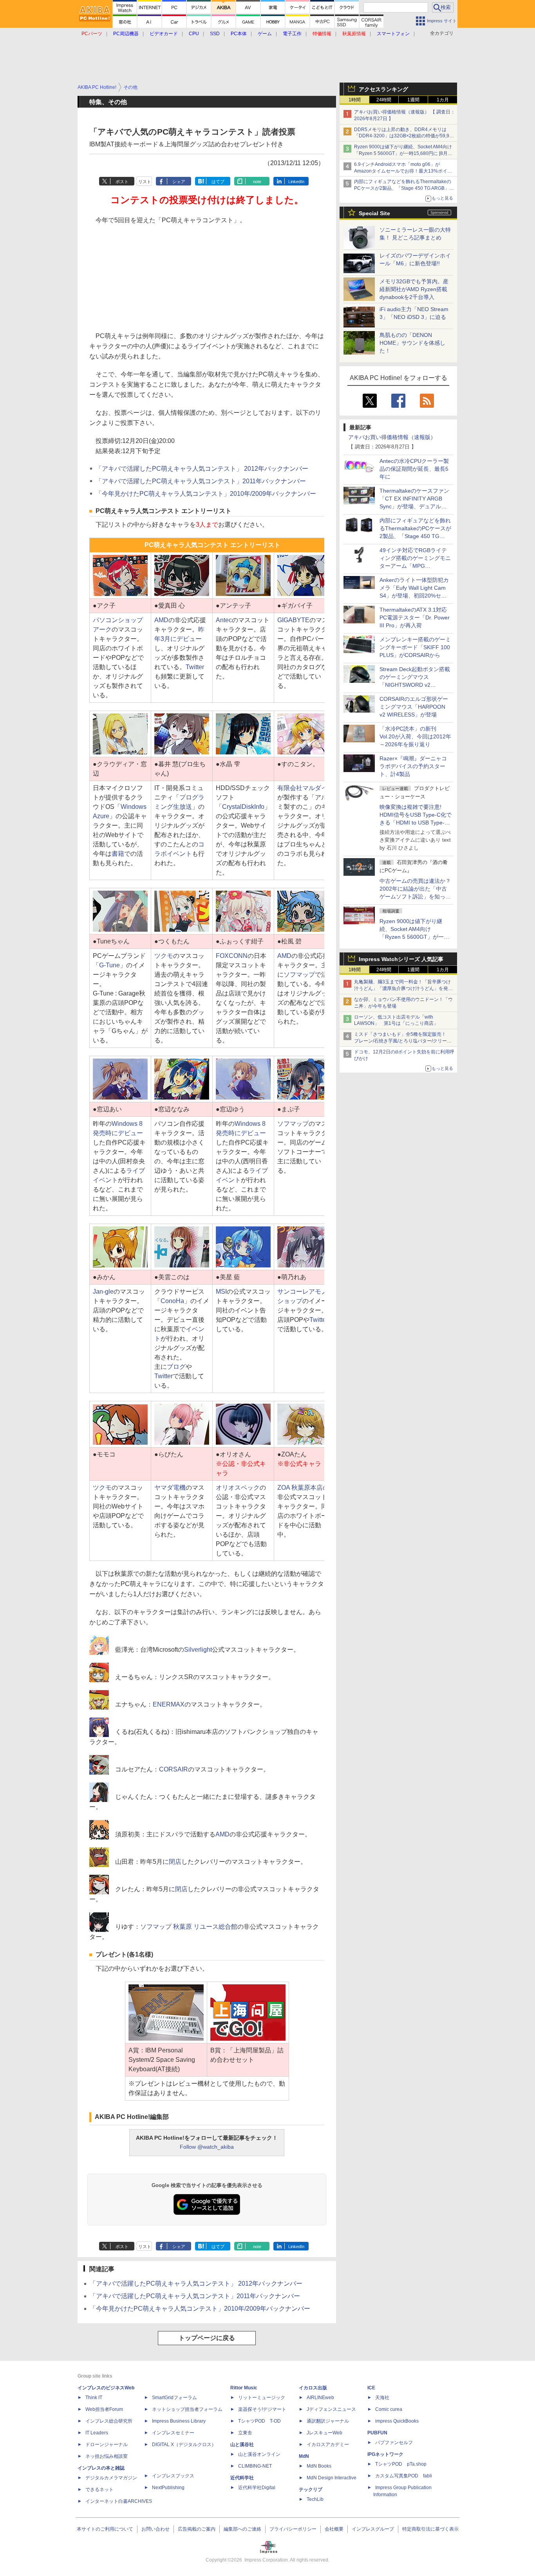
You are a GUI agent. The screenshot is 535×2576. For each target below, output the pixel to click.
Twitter (195, 667)
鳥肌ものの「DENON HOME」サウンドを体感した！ (412, 343)
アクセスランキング (383, 89)
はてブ (218, 182)
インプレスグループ (373, 2529)
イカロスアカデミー (328, 2445)
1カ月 (443, 100)
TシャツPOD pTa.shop (401, 2464)
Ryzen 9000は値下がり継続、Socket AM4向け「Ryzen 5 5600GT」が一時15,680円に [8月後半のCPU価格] (403, 153)
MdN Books (319, 2466)
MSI (221, 1292)
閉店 (175, 1862)
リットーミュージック (262, 2398)
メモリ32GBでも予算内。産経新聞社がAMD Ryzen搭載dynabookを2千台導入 (414, 289)
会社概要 (334, 2529)
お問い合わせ (155, 2529)
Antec (224, 620)
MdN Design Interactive (332, 2478)
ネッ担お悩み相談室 (107, 2456)
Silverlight (198, 1650)
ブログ (176, 1367)
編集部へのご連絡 (242, 2529)
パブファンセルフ (394, 2443)
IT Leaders (97, 2433)
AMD (161, 620)
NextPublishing (168, 2488)
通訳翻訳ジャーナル (328, 2421)
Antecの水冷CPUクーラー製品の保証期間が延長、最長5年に (414, 469)
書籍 (118, 854)
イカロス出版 (313, 2388)
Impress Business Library (179, 2421)
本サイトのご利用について (105, 2529)
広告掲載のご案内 (197, 2529)
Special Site (374, 213)
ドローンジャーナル (107, 2445)
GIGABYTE (293, 620)
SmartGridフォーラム (174, 2398)
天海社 (382, 2398)
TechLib (315, 2499)
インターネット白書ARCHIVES (119, 2501)
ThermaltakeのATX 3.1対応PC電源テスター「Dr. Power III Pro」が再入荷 (415, 617)
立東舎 (245, 2433)
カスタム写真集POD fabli (404, 2476)
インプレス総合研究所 (109, 2421)
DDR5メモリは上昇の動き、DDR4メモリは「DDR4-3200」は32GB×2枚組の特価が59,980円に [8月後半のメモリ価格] (404, 136)
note (257, 182)
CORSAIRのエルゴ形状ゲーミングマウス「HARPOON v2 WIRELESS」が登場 (414, 707)
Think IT (94, 2398)
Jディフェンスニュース (331, 2409)
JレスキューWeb (324, 2433)
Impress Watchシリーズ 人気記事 (401, 959)
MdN (304, 2456)
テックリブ (311, 2490)
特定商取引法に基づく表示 (430, 2529)
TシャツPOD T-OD (259, 2421)
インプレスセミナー (173, 2433)
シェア (179, 182)
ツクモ (164, 956)
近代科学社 (242, 2478)
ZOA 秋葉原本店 (300, 1488)
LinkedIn (296, 182)
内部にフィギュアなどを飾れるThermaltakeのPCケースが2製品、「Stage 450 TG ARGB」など (404, 188)
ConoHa (172, 1301)
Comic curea (389, 2409)
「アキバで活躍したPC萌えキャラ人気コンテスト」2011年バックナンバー (201, 481)
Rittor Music (244, 2388)
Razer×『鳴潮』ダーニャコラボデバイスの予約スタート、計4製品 (413, 766)
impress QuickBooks (397, 2421)
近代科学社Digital (257, 2488)
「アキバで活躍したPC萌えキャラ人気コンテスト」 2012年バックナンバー (202, 469)
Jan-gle (103, 1292)
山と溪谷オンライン (259, 2454)
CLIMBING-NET (255, 2466)
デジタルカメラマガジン (111, 2478)
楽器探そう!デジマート (262, 2409)
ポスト (122, 182)
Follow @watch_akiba (207, 2147)
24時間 (384, 100)
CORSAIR (174, 1769)
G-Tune (109, 965)
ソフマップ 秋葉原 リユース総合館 (189, 1927)
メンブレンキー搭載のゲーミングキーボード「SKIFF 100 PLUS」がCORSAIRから (415, 647)
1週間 (413, 100)
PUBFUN (377, 2433)
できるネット (99, 2490)
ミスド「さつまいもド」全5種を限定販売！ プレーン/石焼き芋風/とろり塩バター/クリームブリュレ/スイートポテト (403, 1041)
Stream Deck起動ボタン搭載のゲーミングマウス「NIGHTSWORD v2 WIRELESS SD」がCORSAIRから (415, 685)
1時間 (355, 100)
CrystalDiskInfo (243, 807)
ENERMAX (169, 1704)
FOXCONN (232, 956)
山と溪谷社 (242, 2445)
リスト (145, 182)
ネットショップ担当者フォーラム (187, 2409)
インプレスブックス (173, 2476)
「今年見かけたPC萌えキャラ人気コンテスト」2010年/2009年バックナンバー (206, 494)
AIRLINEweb (320, 2398)
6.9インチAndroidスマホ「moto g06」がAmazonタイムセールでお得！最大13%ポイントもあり (403, 171)
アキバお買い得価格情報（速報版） (392, 437)
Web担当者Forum (104, 2409)
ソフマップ (299, 975)
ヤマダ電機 (170, 1488)
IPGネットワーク (385, 2454)
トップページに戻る (207, 2338)
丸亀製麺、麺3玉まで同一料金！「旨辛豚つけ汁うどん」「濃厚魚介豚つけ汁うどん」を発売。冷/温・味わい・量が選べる (402, 988)
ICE (371, 2388)
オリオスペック (238, 1488)
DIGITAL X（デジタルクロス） (184, 2445)
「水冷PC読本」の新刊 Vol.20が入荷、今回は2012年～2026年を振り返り (415, 736)
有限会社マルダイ (302, 788)
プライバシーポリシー (293, 2529)
